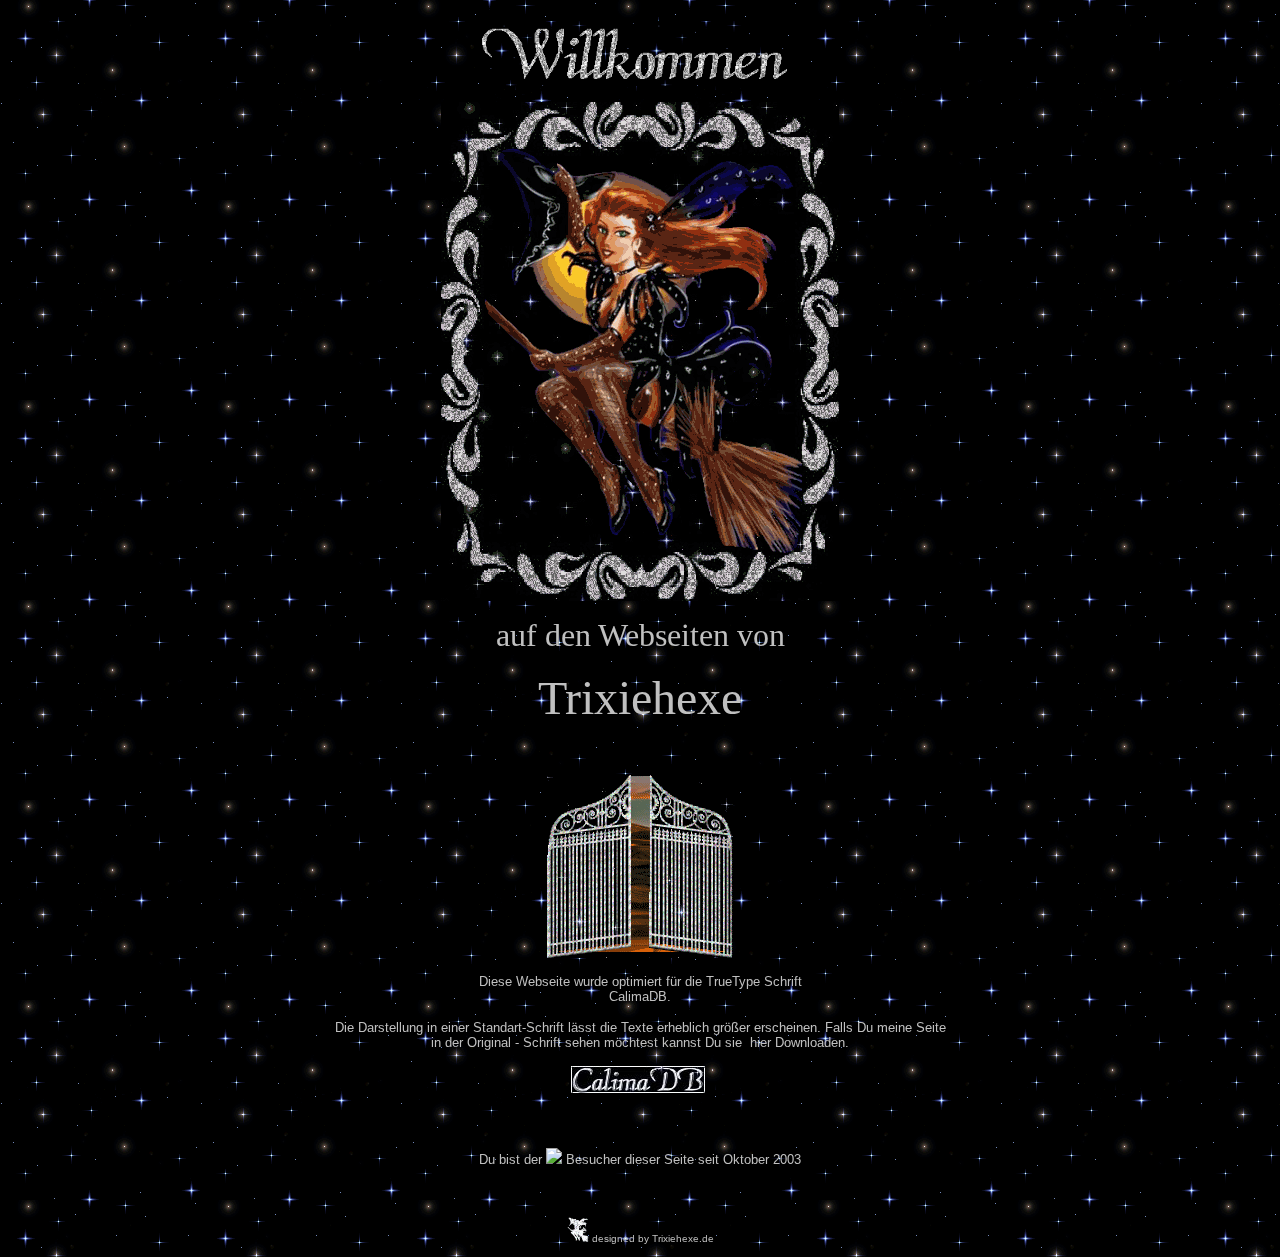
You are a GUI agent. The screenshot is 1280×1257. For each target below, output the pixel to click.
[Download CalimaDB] (638, 1087)
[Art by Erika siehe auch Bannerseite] (640, 346)
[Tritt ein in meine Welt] (640, 952)
